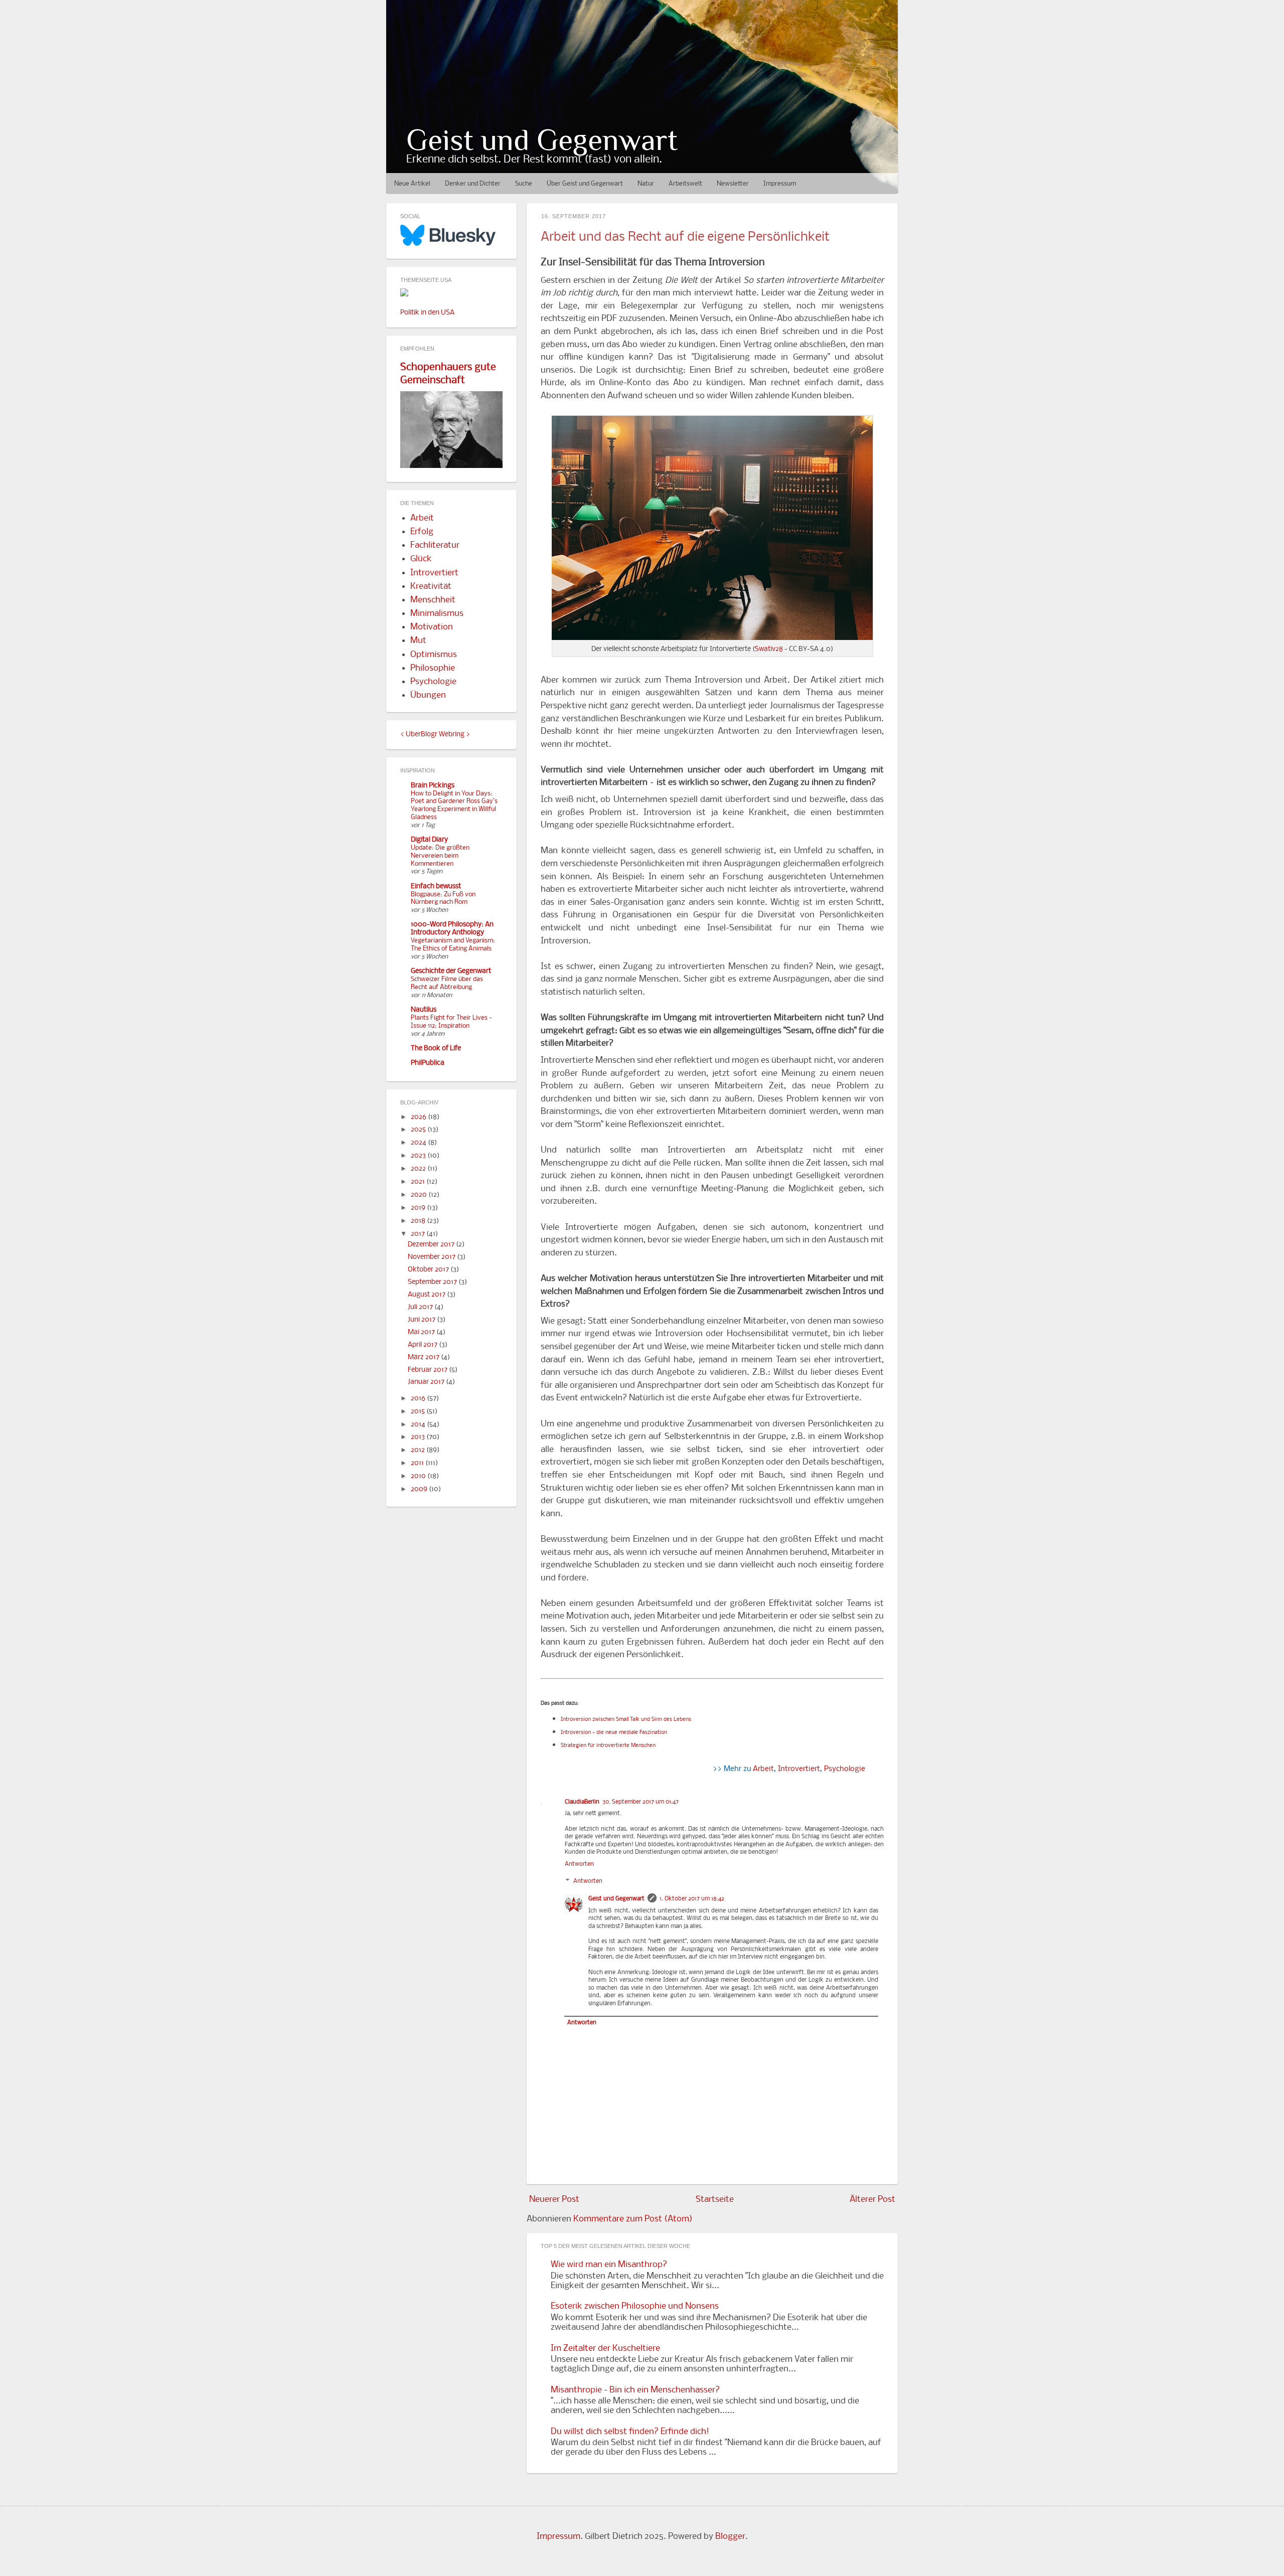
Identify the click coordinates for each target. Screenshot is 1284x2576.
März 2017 (424, 1357)
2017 (419, 1234)
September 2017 (433, 1282)
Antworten (579, 1864)
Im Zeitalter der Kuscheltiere (605, 2349)
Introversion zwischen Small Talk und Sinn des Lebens (626, 1720)
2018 (419, 1221)
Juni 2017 (422, 1320)
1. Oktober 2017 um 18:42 (692, 1899)
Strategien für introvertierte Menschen (608, 1746)
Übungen (428, 695)
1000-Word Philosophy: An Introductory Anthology (452, 929)
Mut (418, 641)
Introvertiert (799, 1769)
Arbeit (763, 1769)
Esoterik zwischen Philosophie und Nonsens (635, 2306)
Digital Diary (429, 840)
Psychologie (845, 1769)
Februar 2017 (428, 1370)
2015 (419, 1412)
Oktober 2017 (429, 1270)
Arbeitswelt (685, 184)
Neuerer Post (554, 2200)
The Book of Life (436, 1049)
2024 (419, 1143)
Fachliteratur (435, 545)
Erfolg (422, 532)
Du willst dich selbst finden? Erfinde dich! (630, 2432)
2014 (419, 1425)
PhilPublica (428, 1063)
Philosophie (433, 668)
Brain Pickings (433, 786)
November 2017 (432, 1257)
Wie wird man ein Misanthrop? (609, 2265)
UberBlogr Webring (435, 735)
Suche (524, 184)
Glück (421, 559)
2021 (419, 1182)
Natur (646, 184)
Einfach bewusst (436, 887)
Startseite (715, 2200)
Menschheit (433, 600)
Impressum (780, 184)
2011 (418, 1463)
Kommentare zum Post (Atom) (633, 2219)
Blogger (730, 2537)
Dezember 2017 (432, 1245)
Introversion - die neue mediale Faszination (614, 1733)
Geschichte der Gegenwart (451, 971)
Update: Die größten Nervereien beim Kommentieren (440, 856)
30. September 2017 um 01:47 (640, 1802)
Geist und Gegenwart (542, 140)
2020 (420, 1195)
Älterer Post (872, 2200)
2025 (419, 1130)
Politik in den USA (427, 313)
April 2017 (423, 1345)
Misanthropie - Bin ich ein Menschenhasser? (635, 2390)
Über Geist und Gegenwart (585, 184)
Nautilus (424, 1010)
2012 (419, 1450)
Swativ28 (769, 649)
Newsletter (733, 184)
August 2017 (427, 1295)
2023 (419, 1156)
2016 (419, 1399)
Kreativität (431, 587)
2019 (419, 1208)
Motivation (432, 627)
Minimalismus (437, 614)
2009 (420, 1489)
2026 (419, 1117)
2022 (419, 1169)
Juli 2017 (421, 1307)
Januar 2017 (427, 1382)
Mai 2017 (422, 1332)
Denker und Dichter (473, 184)
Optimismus (434, 655)
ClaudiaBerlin (582, 1802)
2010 (419, 1476)
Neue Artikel (412, 184)
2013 (419, 1437)
